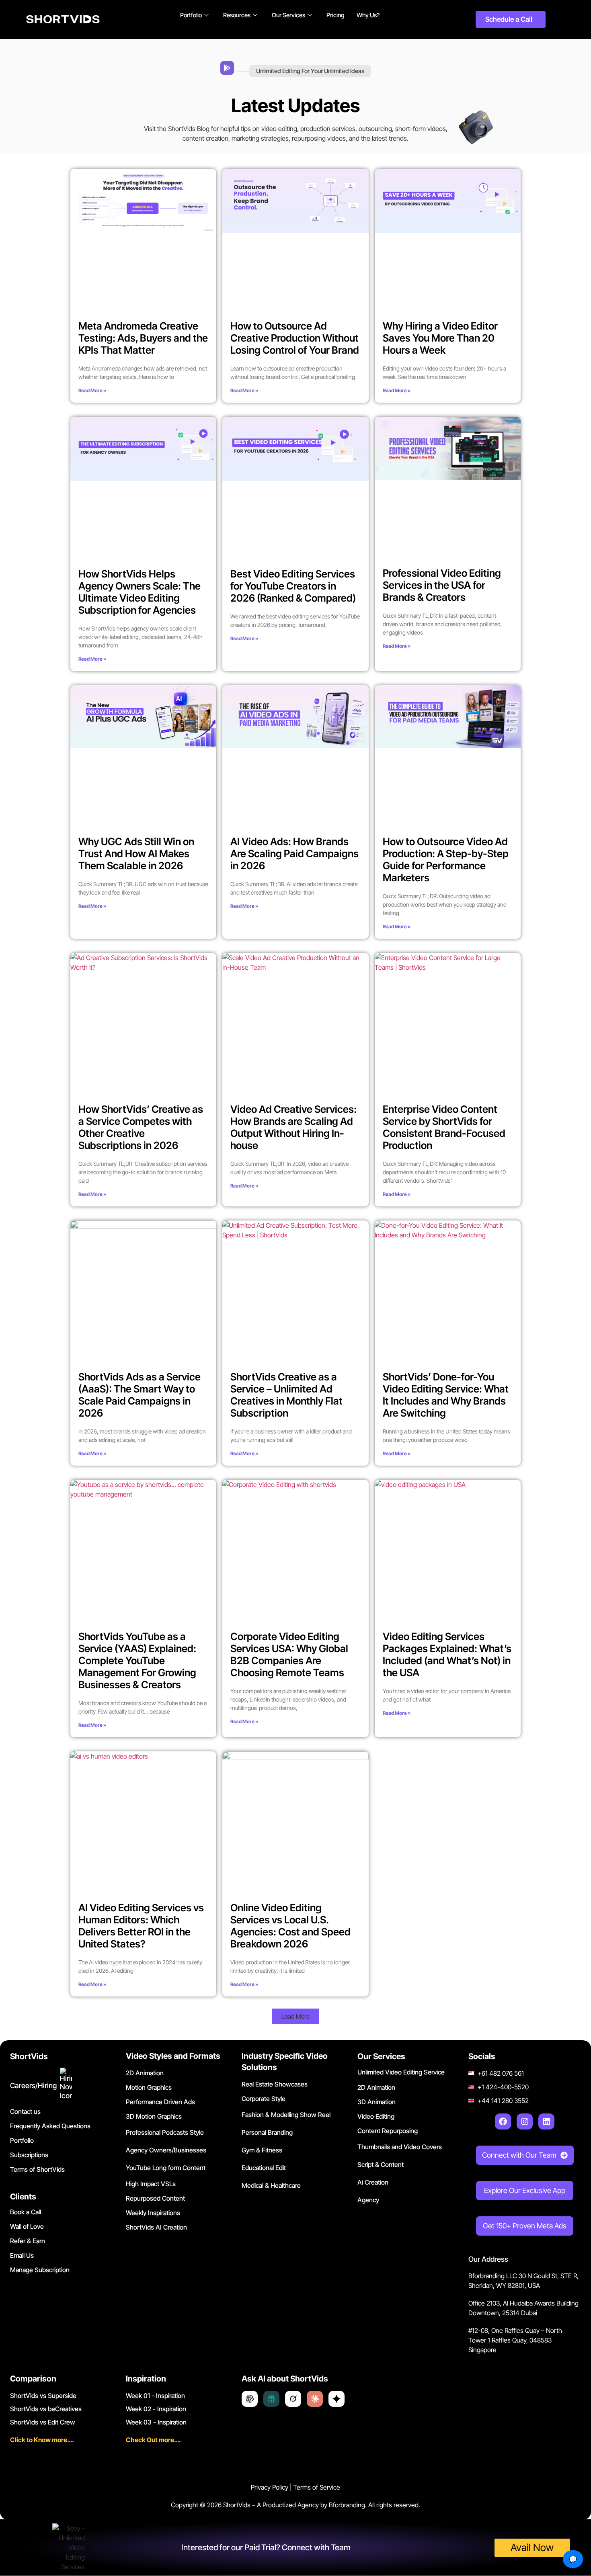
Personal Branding (267, 2132)
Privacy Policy (270, 2487)
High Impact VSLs (151, 2184)
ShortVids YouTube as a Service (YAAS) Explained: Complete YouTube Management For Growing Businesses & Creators (137, 1661)
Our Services (288, 15)
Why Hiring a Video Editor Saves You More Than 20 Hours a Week (440, 338)
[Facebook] (503, 2121)
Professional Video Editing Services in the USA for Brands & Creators (442, 585)
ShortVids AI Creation (156, 2227)
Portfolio (191, 15)
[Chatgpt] (250, 2399)
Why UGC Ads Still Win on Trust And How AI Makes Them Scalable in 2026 (136, 854)
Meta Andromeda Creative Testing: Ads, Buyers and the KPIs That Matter (143, 338)
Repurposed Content (155, 2198)
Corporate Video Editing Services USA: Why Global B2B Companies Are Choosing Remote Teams (289, 1655)
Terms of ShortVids (37, 2169)
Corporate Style (264, 2099)
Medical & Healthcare (271, 2185)
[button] (295, 2016)
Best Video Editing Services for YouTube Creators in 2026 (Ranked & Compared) (293, 586)
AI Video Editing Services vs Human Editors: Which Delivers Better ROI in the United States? (141, 1926)
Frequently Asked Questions (50, 2126)
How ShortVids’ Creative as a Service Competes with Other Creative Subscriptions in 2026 (141, 1127)
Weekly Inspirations (153, 2213)
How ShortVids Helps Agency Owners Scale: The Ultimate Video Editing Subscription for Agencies (140, 592)
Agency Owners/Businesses (166, 2150)
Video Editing (376, 2116)
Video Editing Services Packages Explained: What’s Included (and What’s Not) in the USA (447, 1655)
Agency (368, 2200)
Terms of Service (317, 2487)
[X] (293, 2399)
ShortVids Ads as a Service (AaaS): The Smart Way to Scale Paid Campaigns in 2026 (140, 1395)
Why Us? (368, 15)
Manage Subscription (40, 2270)
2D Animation (145, 2073)
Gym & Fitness (262, 2150)
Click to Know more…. (42, 2440)
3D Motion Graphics (154, 2116)
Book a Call (26, 2212)
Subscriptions (29, 2155)
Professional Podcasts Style (165, 2132)
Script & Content (381, 2164)
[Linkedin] (546, 2121)
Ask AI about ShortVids (285, 2379)
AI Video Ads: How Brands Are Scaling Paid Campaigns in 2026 (294, 854)
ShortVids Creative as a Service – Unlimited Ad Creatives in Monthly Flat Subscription (286, 1395)
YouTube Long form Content (166, 2168)
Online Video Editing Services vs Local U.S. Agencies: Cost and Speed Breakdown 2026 (290, 1926)
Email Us (22, 2255)
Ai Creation (373, 2182)
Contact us (25, 2111)
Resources (237, 15)
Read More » (92, 390)
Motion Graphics (149, 2087)
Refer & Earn (28, 2241)
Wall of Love (27, 2226)
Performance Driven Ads (160, 2102)
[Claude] (315, 2399)
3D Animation (377, 2102)
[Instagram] (525, 2121)
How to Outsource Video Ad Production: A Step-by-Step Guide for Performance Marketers (446, 860)
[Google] (337, 2399)
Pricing (336, 15)
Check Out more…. (153, 2440)
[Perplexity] (271, 2399)
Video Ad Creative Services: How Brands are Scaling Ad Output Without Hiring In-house (293, 1127)
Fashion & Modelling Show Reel (286, 2115)
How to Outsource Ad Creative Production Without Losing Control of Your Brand (295, 338)
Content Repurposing (388, 2131)
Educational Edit (264, 2168)
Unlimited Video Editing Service (401, 2072)
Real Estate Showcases (275, 2084)
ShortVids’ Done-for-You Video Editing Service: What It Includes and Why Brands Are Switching (446, 1395)
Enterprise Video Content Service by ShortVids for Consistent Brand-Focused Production (444, 1127)
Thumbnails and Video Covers (400, 2147)
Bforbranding (347, 2505)
